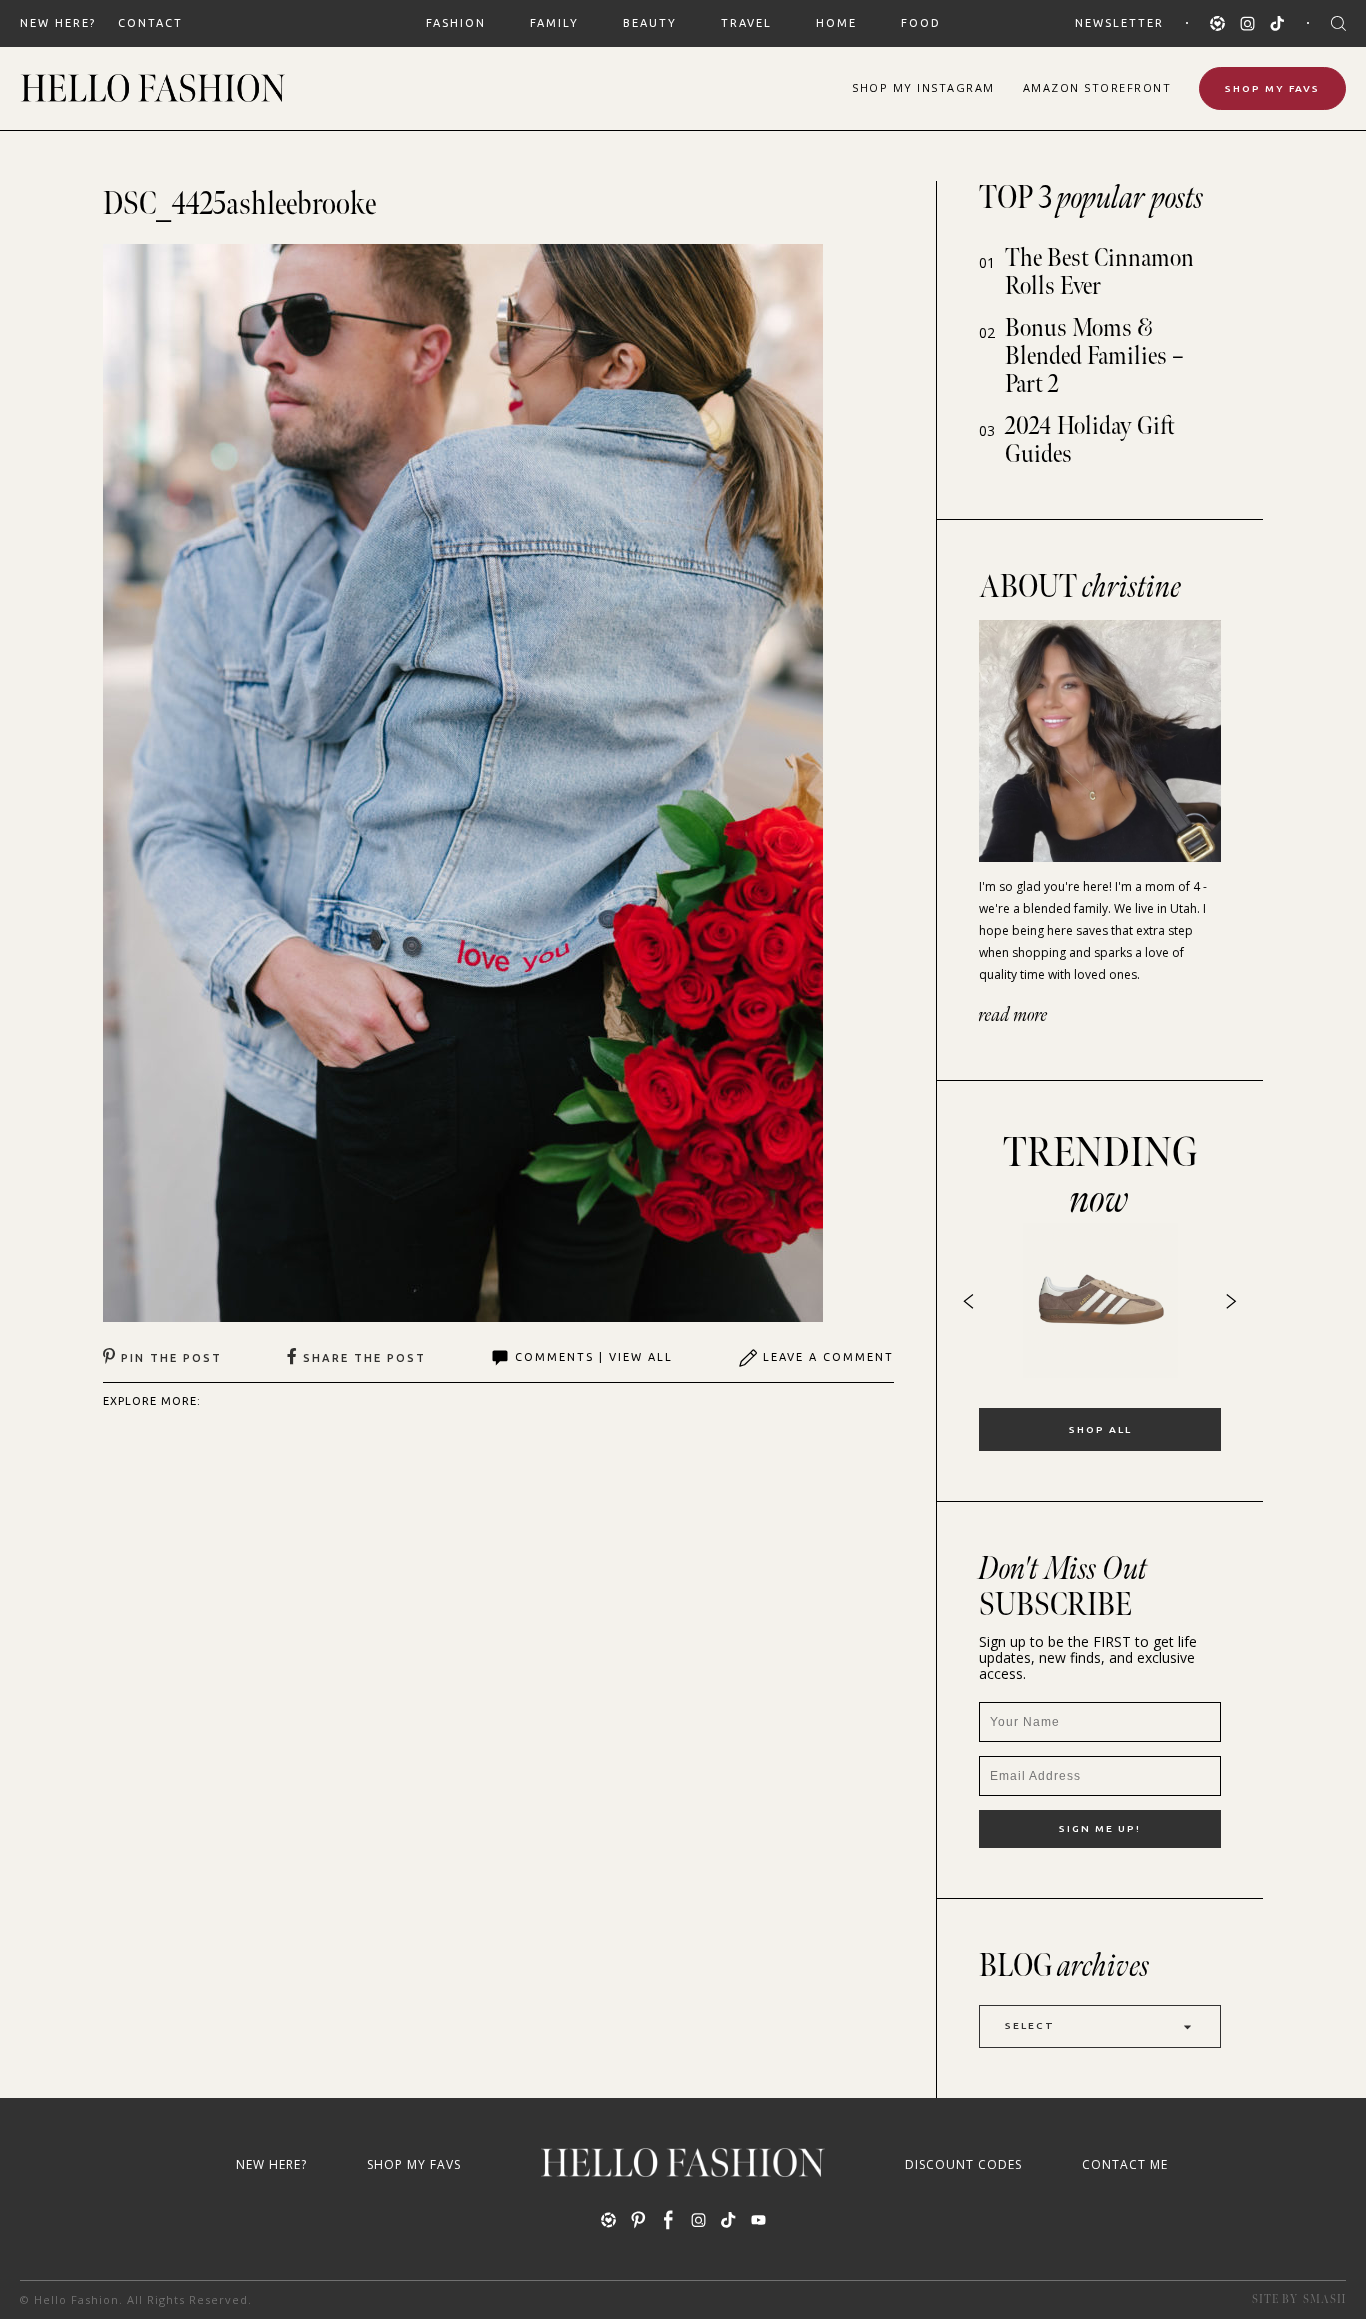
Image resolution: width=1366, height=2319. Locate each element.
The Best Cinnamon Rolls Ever (1099, 272)
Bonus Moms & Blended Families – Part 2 (1094, 356)
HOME (836, 23)
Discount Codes (963, 2164)
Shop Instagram (923, 87)
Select (1030, 2025)
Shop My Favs (1272, 88)
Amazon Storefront (1097, 87)
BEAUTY (650, 23)
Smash (1324, 2299)
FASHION (456, 23)
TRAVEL (746, 23)
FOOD (921, 23)
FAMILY (554, 23)
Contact (150, 23)
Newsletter (1119, 23)
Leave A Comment (828, 1357)
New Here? (58, 23)
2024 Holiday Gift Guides (1090, 440)
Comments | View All (594, 1357)
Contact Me (1125, 2164)
